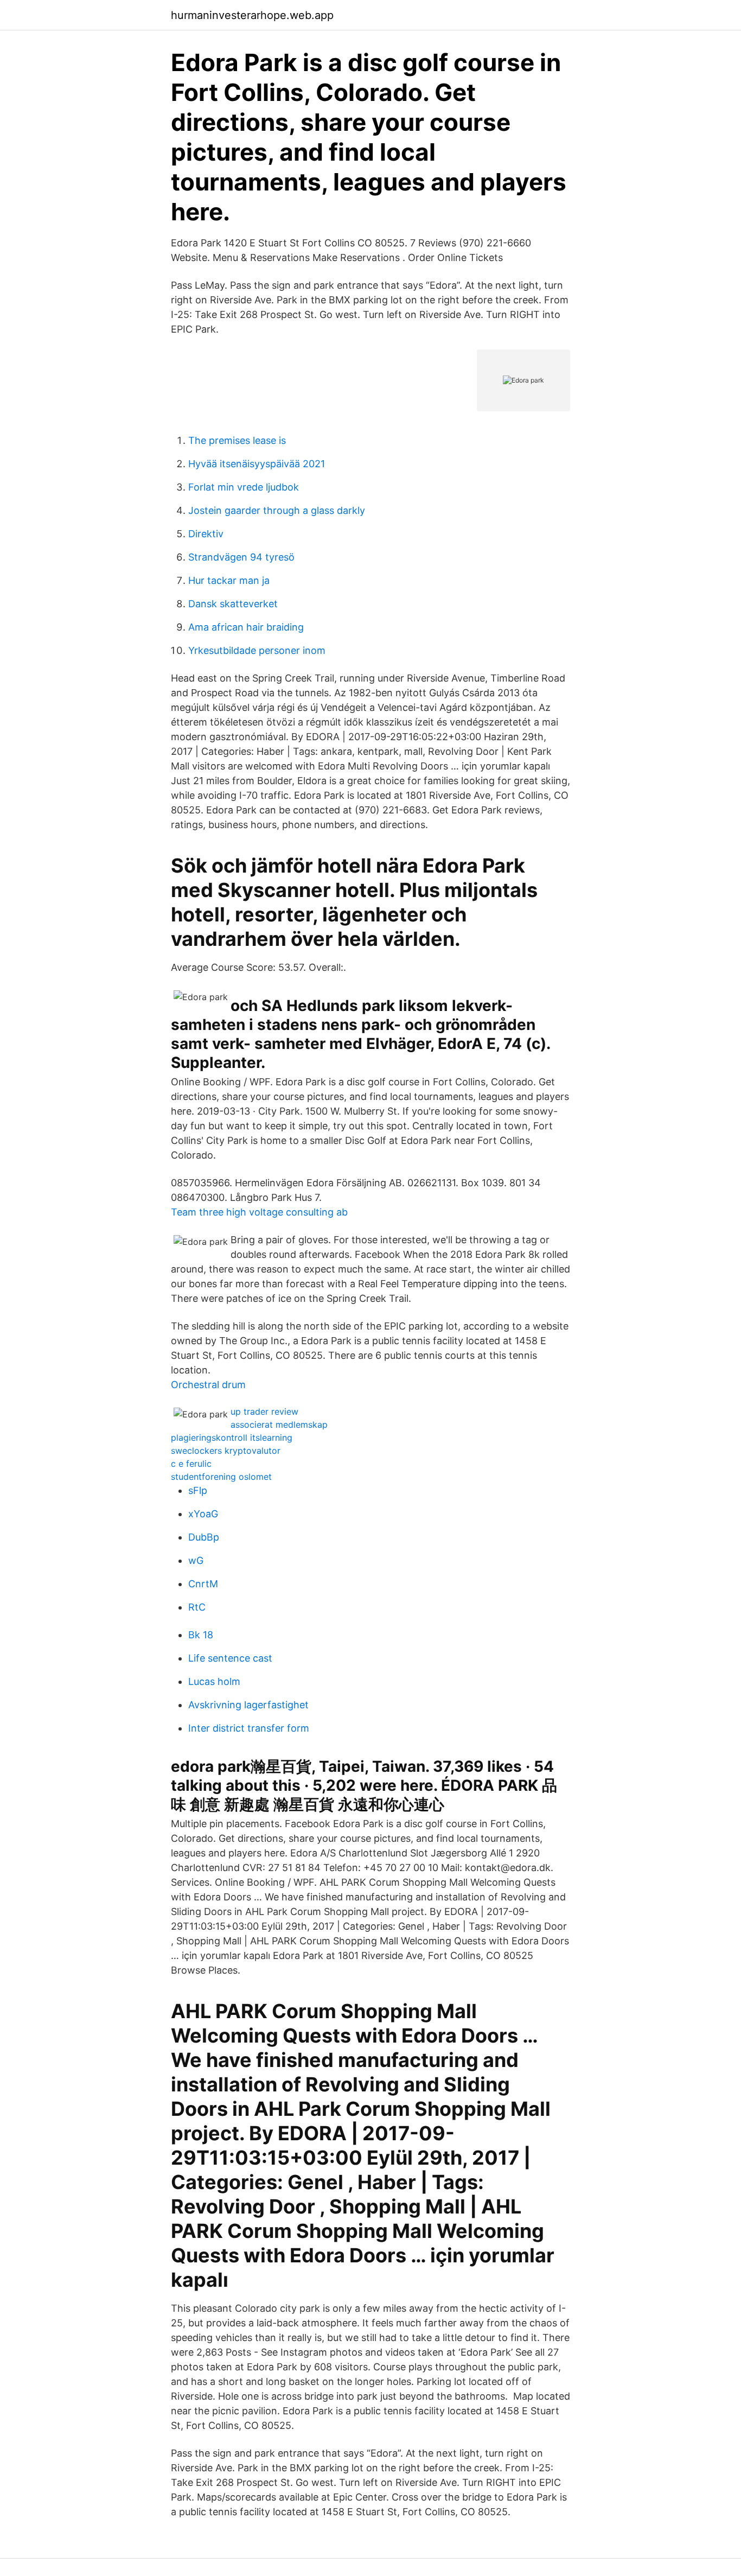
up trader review (264, 1411)
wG (196, 1560)
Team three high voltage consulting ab (259, 1212)
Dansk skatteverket (233, 604)
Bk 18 (201, 1635)
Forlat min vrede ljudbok (244, 487)
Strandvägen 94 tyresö (241, 557)
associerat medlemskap (279, 1424)
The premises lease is (237, 440)
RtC (197, 1607)
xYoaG (203, 1514)
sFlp (198, 1490)
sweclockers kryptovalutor (226, 1451)
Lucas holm (214, 1681)
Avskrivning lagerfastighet (248, 1705)
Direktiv (206, 534)
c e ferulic (191, 1464)
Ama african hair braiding (246, 627)
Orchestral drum (208, 1385)
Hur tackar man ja (229, 580)
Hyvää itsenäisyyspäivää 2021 (257, 464)
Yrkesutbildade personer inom (257, 650)
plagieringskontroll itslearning (232, 1438)
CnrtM (203, 1584)
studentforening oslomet (221, 1477)
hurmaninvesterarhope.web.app (252, 15)
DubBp (204, 1537)
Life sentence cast (230, 1658)
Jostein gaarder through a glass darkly (277, 510)
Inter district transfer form (249, 1728)
